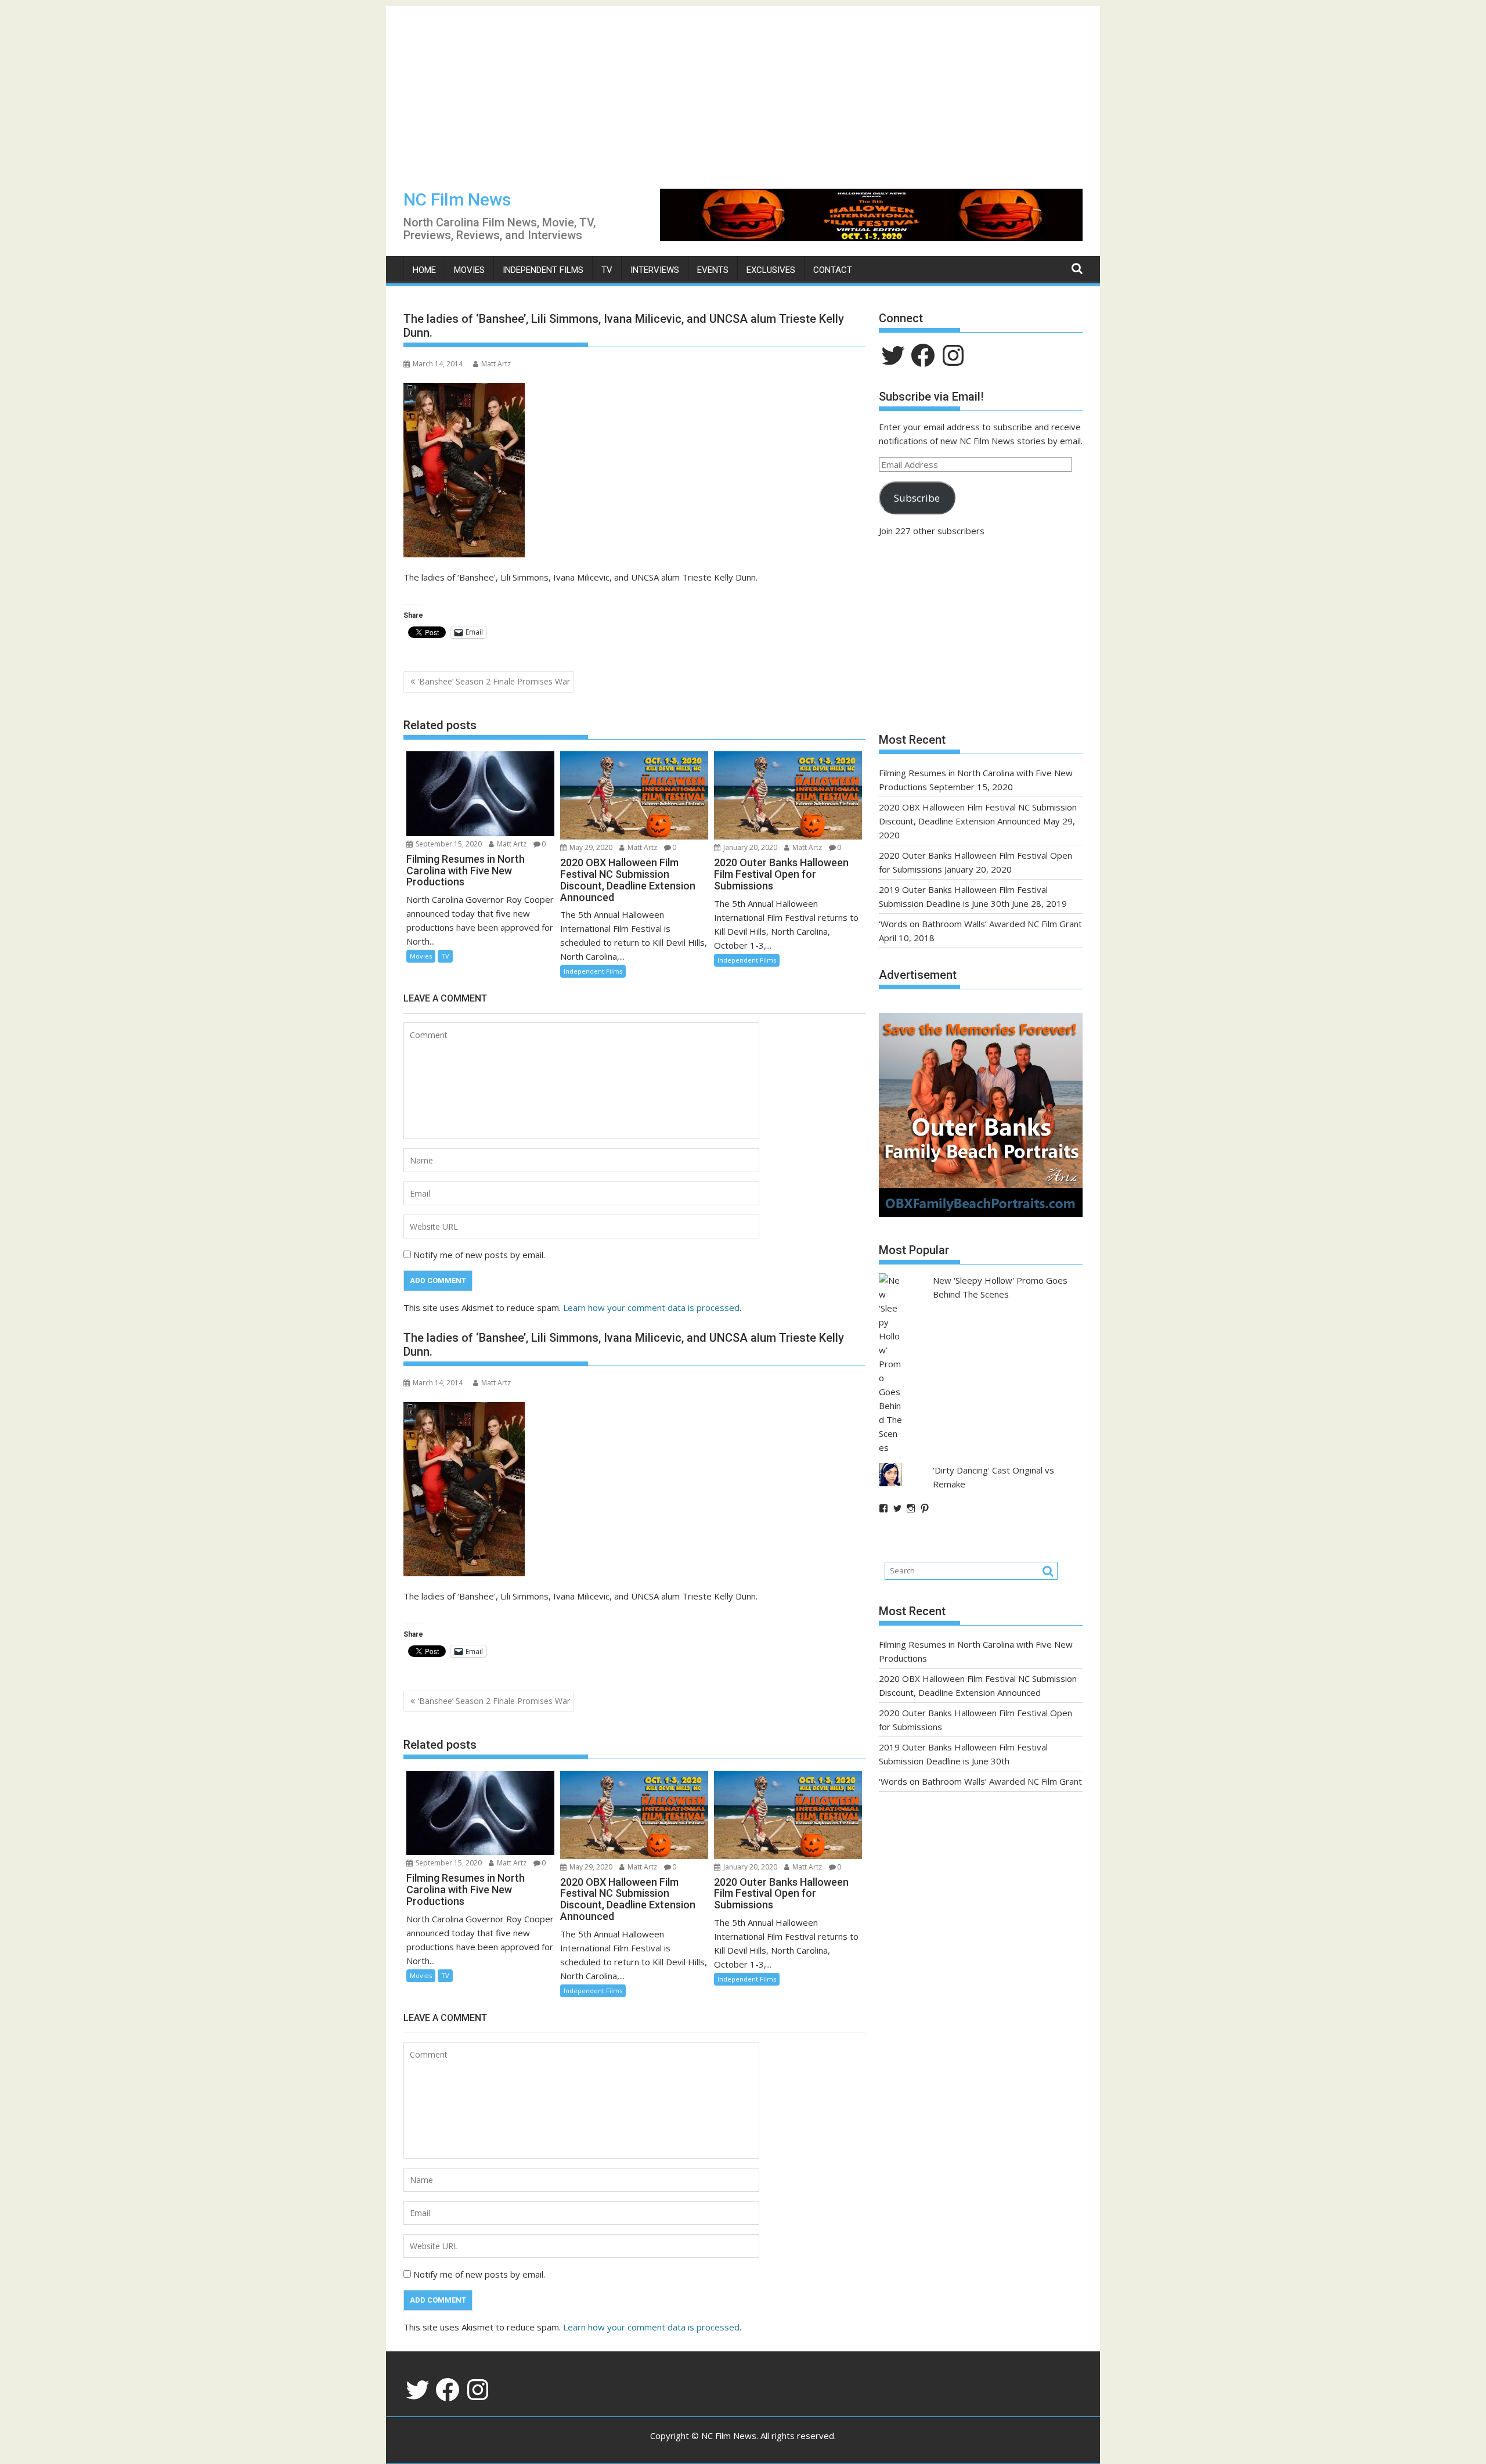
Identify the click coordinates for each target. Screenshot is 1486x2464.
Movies (469, 270)
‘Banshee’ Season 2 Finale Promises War (494, 681)
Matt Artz (496, 364)
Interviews (655, 270)
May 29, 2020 (590, 847)
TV (607, 270)
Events (713, 270)
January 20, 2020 (749, 847)
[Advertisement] (743, 87)
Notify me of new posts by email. (479, 1255)
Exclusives (771, 270)
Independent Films (543, 270)
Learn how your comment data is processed (651, 1307)
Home (424, 270)
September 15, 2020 (448, 844)
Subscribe (917, 498)
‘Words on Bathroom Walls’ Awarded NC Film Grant (980, 924)
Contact (833, 270)
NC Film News (457, 199)
